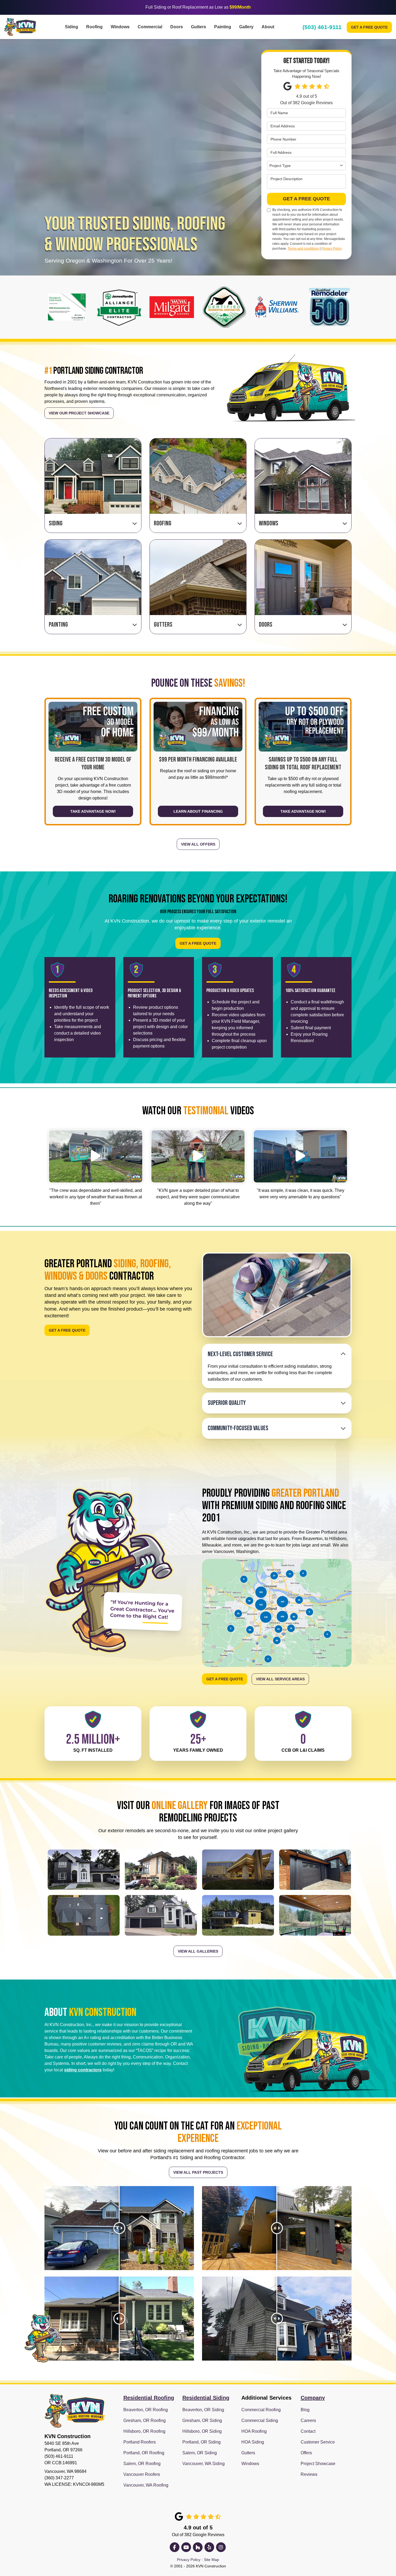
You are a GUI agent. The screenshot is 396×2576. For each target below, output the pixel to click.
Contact (308, 2431)
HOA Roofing (254, 2431)
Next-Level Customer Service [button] (240, 1354)
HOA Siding (253, 2442)
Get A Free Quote (369, 27)
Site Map (211, 2560)
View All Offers (198, 844)
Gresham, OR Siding (202, 2420)
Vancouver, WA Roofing (146, 2485)
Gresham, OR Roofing (145, 2420)
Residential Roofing (149, 2398)
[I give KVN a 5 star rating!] (96, 1156)
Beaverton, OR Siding (203, 2410)
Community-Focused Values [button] (238, 1428)
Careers (308, 2420)
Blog (305, 2410)
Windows (250, 2464)
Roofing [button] (94, 27)
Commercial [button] (150, 27)
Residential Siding (206, 2398)
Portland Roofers (140, 2442)
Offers (306, 2453)
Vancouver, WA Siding (204, 2464)
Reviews (309, 2474)
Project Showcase (318, 2464)
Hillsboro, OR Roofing (144, 2431)
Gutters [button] (199, 27)
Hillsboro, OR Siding (202, 2431)
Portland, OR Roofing (144, 2453)
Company (313, 2398)
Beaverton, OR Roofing (146, 2410)
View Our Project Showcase (79, 413)
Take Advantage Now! (93, 812)
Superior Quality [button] (227, 1403)
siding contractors (83, 2070)
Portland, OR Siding (202, 2442)
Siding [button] (72, 27)
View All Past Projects (198, 2172)
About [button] (268, 27)
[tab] (277, 1354)
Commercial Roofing (261, 2410)
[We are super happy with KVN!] (198, 1156)
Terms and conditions (303, 249)
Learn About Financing (198, 812)
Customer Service (318, 2442)
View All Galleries (198, 1951)
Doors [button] (177, 27)
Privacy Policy (332, 249)
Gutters (248, 2453)
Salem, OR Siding (200, 2453)
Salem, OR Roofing (142, 2464)
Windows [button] (120, 27)
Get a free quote (67, 1331)
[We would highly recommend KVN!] (300, 1156)
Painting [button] (223, 27)
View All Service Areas (280, 1679)
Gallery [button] (246, 27)
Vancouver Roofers (142, 2474)
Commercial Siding (260, 2420)
